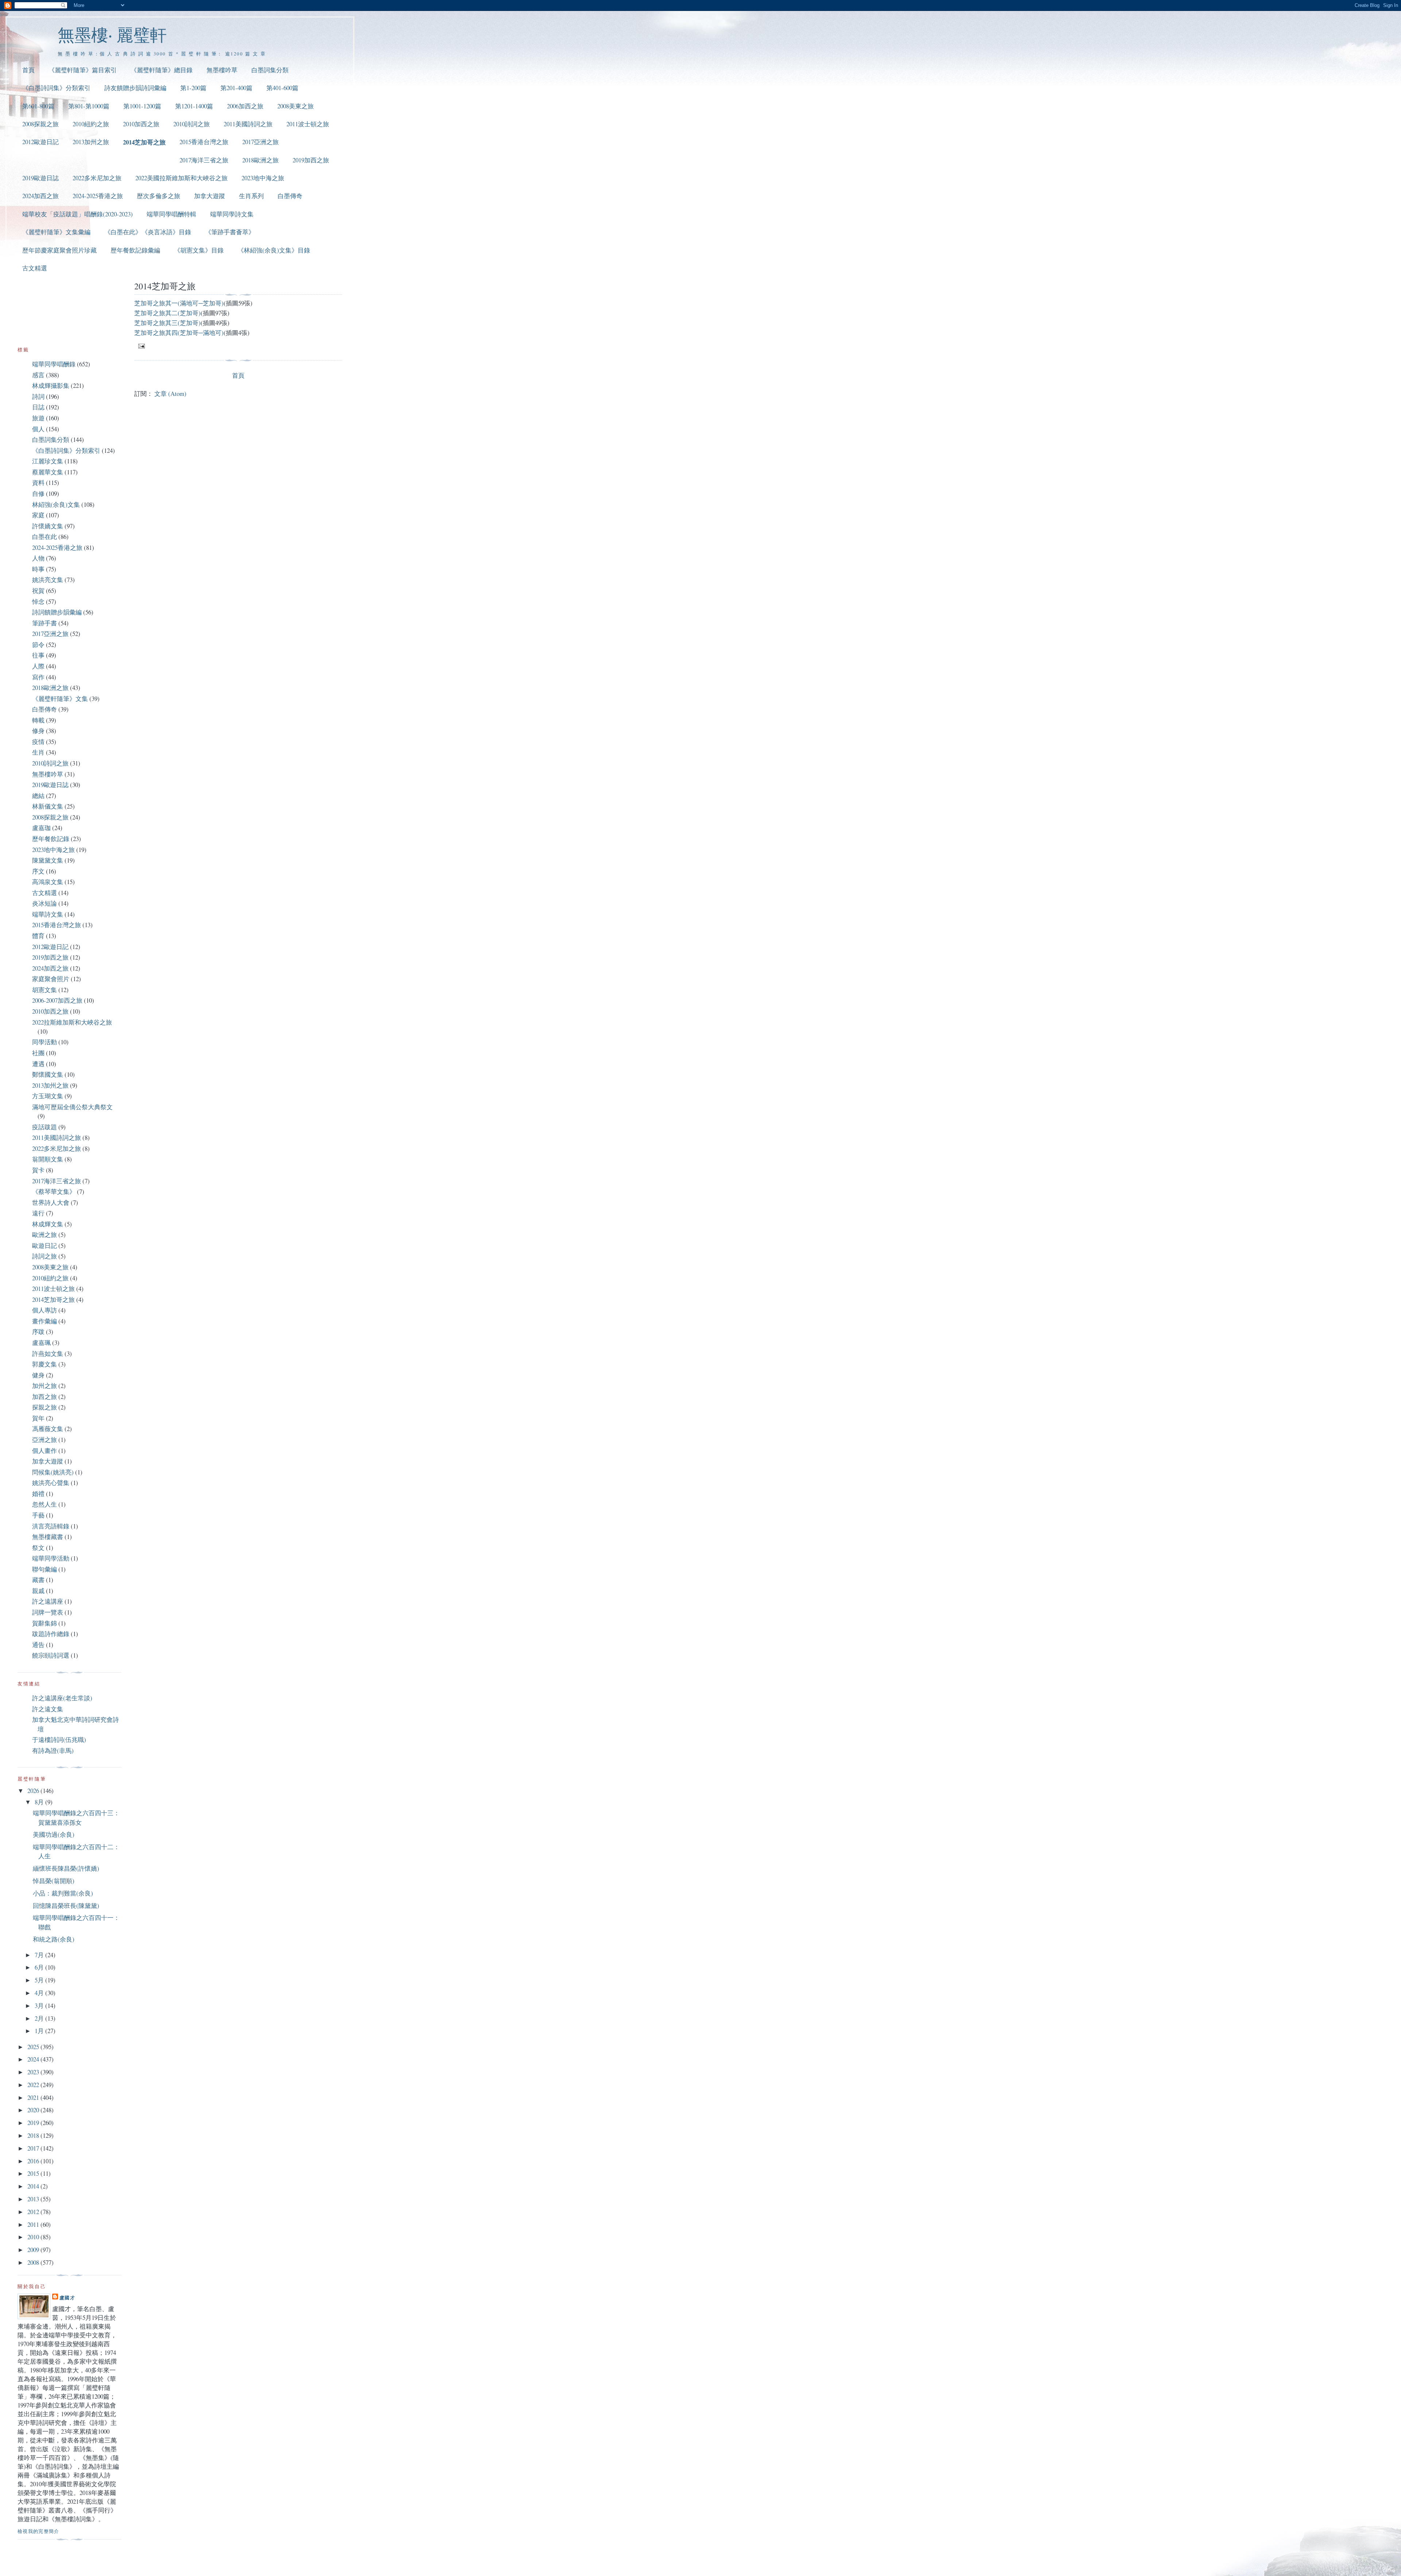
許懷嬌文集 (48, 526)
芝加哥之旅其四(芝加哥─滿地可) (179, 333)
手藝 (38, 1515)
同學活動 (45, 1042)
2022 (34, 2085)
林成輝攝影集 (51, 385)
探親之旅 (45, 1407)
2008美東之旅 (296, 106)
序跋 (38, 1332)
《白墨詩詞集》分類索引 (56, 88)
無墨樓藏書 (48, 1537)
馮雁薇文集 (48, 1429)
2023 (34, 2072)
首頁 (28, 70)
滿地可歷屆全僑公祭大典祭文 (72, 1107)
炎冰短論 (45, 903)
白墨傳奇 (290, 196)
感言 (38, 375)
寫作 (38, 677)
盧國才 (67, 2297)
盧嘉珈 (41, 828)
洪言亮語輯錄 (51, 1526)
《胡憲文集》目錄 (199, 250)
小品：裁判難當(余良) (63, 1893)
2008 (34, 2262)
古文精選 (35, 268)
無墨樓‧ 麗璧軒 (112, 34)
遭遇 (38, 1064)
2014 (34, 2186)
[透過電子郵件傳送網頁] (141, 346)
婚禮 (38, 1494)
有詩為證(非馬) (53, 1750)
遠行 (38, 1213)
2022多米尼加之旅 (97, 178)
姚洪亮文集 (48, 580)
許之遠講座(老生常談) (62, 1698)
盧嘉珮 (41, 1343)
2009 (34, 2250)
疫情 (38, 742)
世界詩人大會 (51, 1202)
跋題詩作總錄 (51, 1634)
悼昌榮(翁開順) (54, 1881)
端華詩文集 (48, 914)
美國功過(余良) (54, 1834)
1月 (40, 2031)
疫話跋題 (45, 1127)
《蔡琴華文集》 (54, 1191)
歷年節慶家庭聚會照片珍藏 (59, 250)
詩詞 (38, 396)
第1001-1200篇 (142, 106)
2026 (34, 1791)
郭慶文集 (45, 1364)
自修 (38, 493)
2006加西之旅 (245, 106)
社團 (38, 1053)
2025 (34, 2047)
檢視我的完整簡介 (38, 2531)
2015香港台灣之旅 (204, 142)
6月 (40, 1967)
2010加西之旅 (141, 124)
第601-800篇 (38, 106)
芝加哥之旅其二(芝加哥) (167, 313)
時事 (38, 569)
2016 (34, 2161)
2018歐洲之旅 (260, 160)
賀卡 (38, 1170)
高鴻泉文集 (48, 882)
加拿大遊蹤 (210, 196)
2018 (34, 2135)
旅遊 (38, 418)
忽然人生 (45, 1504)
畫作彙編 (45, 1321)
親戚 (38, 1591)
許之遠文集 (48, 1709)
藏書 (38, 1580)
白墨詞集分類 (270, 70)
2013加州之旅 (91, 142)
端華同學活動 (51, 1558)
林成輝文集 (48, 1224)
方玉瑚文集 (48, 1096)
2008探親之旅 (40, 124)
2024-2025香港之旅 (98, 196)
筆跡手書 (45, 623)
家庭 (38, 515)
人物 (38, 558)
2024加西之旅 (40, 196)
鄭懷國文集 (48, 1074)
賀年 (38, 1418)
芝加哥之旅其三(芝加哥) (167, 323)
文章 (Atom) (170, 394)
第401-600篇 (282, 88)
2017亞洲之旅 (260, 142)
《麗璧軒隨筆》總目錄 (162, 70)
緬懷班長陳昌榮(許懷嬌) (66, 1868)
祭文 (38, 1548)
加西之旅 (45, 1397)
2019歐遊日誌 (40, 178)
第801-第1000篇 (89, 106)
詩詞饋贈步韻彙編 (57, 612)
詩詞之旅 (45, 1256)
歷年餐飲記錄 (51, 839)
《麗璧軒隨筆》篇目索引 (83, 70)
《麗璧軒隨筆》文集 (60, 699)
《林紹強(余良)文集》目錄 (274, 250)
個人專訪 (45, 1310)
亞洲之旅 (45, 1440)
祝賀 (38, 591)
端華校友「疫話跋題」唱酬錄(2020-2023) (78, 214)
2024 (34, 2059)
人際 (38, 666)
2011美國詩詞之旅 (248, 124)
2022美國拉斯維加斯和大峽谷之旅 (182, 178)
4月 (40, 1993)
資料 (38, 483)
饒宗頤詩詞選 (51, 1655)
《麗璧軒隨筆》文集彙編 (56, 232)
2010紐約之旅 (91, 124)
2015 (34, 2173)
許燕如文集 (48, 1353)
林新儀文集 (48, 806)
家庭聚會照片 (51, 979)
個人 (38, 429)
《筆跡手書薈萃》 (230, 232)
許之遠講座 (48, 1601)
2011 (34, 2224)
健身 (38, 1375)
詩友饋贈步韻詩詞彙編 (135, 88)
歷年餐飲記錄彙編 (135, 250)
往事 (38, 655)
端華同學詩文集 (232, 214)
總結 (38, 796)
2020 (34, 2110)
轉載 (38, 720)
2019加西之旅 (311, 160)
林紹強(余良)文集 (56, 504)
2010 (34, 2237)
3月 (40, 2006)
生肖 (38, 752)
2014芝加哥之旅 (144, 142)
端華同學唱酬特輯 (171, 214)
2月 (40, 2018)
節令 (38, 645)
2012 (34, 2212)
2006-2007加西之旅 (57, 1000)
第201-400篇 (236, 88)
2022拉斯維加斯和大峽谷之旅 (72, 1022)
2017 (34, 2148)
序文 (38, 871)
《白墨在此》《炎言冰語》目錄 (148, 232)
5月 (40, 1980)
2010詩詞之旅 (192, 124)
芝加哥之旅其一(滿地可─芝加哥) (179, 303)
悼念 (38, 601)
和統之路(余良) (54, 1939)
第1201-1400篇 (194, 106)
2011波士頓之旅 (308, 124)
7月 (40, 1955)
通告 (38, 1645)
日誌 (38, 407)
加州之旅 (45, 1386)
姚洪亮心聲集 (51, 1483)
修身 (38, 731)
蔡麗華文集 (48, 472)
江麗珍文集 (48, 461)
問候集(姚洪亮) (53, 1472)
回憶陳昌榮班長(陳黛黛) (66, 1906)
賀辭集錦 (45, 1623)
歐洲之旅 (45, 1235)
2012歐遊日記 (40, 142)
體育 (38, 936)
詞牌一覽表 (48, 1612)
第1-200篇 (193, 88)
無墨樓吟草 (222, 70)
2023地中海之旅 (263, 178)
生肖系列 (251, 196)
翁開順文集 (48, 1159)
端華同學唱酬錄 (54, 364)
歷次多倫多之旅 (159, 196)
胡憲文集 (45, 990)
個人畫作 (45, 1451)
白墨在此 (45, 537)
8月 (40, 1802)
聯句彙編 (45, 1569)
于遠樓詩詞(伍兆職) (59, 1740)
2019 (34, 2123)
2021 (34, 2097)
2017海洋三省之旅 (204, 160)
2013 (34, 2199)
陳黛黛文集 (48, 860)
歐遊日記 (45, 1245)
